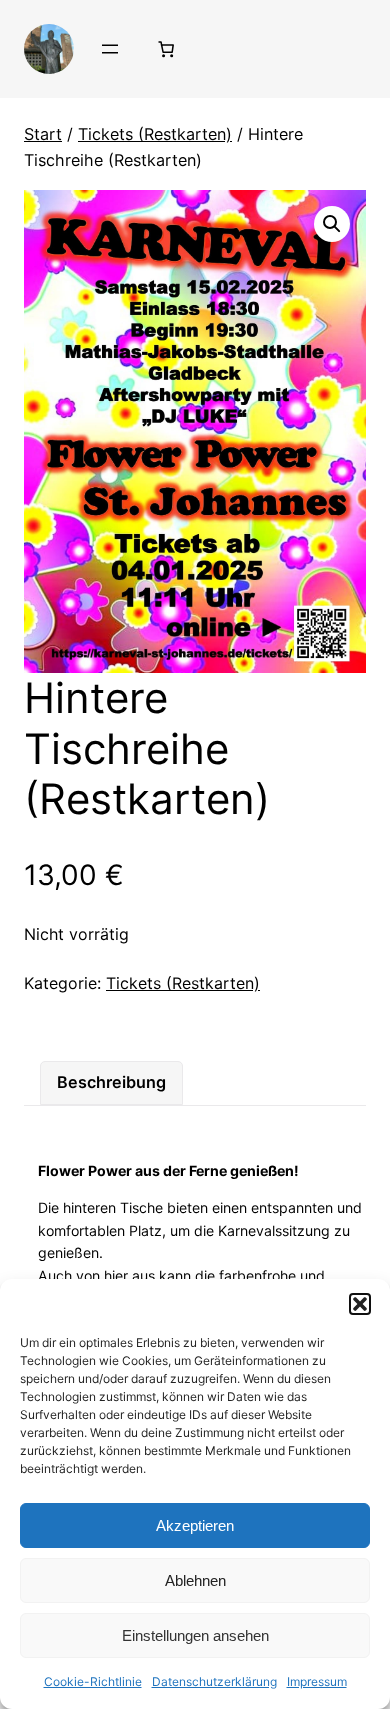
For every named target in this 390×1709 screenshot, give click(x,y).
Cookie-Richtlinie (93, 1681)
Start (43, 134)
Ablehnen (195, 1580)
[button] (360, 1304)
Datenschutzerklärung (214, 1681)
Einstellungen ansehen (195, 1635)
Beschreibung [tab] (111, 1082)
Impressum (317, 1681)
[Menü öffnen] (110, 49)
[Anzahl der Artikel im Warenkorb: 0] (166, 49)
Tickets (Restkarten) (155, 134)
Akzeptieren (195, 1525)
